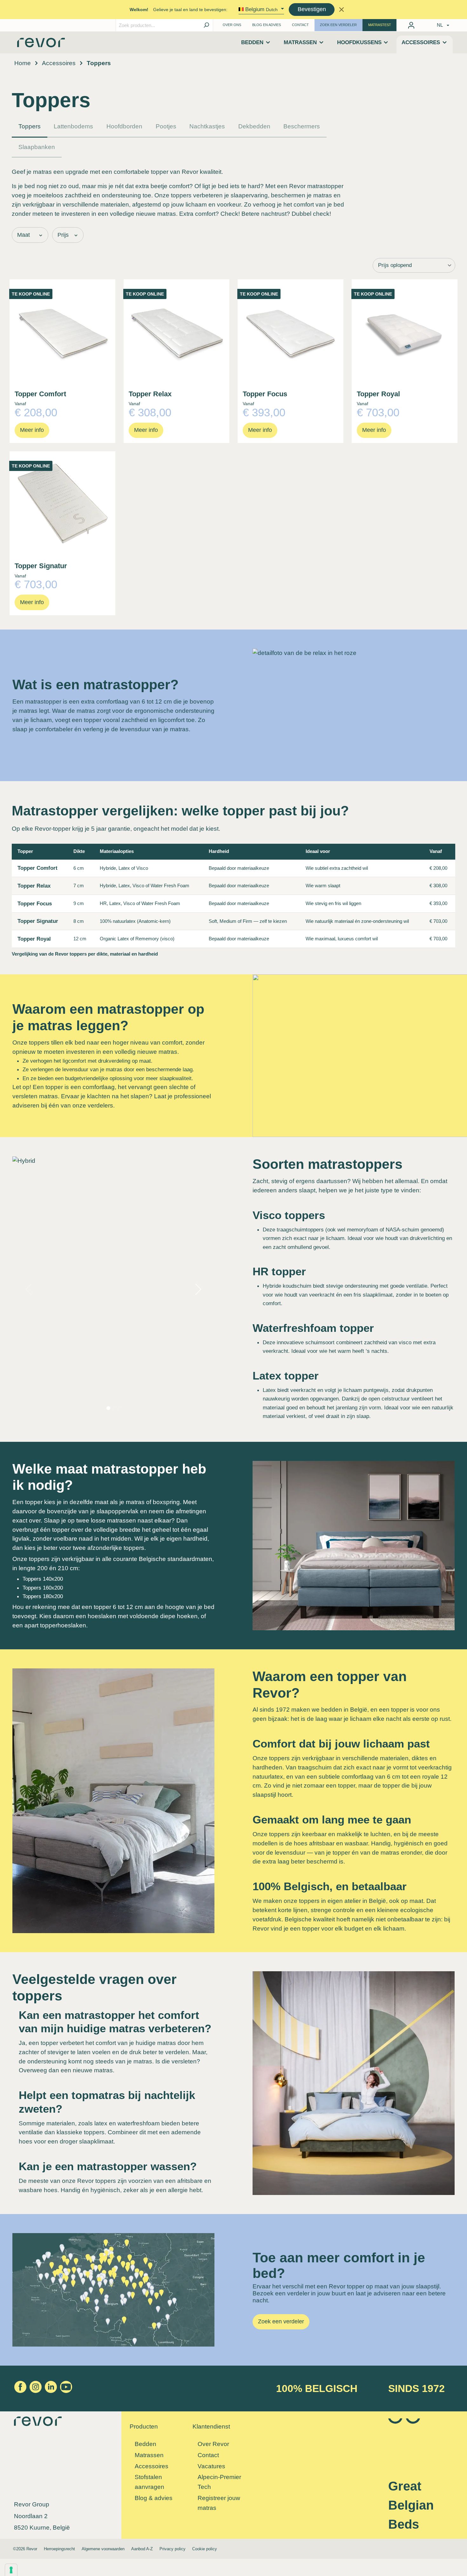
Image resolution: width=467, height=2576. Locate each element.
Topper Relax (150, 394)
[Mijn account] (411, 25)
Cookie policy (205, 2549)
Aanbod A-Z (142, 2549)
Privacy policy (173, 2549)
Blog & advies (154, 2498)
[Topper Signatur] (62, 504)
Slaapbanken (37, 147)
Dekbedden (254, 126)
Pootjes (166, 126)
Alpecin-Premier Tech (219, 2482)
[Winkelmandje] (422, 24)
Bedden (146, 2444)
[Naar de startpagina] (41, 45)
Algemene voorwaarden (103, 2549)
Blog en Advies (267, 25)
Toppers (30, 126)
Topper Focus (265, 394)
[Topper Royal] (405, 332)
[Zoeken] (206, 25)
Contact (300, 25)
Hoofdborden (124, 126)
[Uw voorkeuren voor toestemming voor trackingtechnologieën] (11, 2570)
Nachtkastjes (207, 126)
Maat (24, 235)
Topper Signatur (41, 566)
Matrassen (149, 2455)
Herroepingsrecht (59, 2549)
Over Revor (213, 2444)
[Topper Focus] (291, 332)
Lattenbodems (73, 126)
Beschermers (302, 126)
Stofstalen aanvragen (149, 2482)
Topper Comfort (40, 394)
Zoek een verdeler (338, 25)
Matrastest (380, 25)
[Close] (341, 9)
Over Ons (232, 25)
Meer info (32, 430)
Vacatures (211, 2466)
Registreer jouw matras (219, 2503)
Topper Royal (378, 394)
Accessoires (152, 2466)
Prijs (63, 235)
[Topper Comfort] (62, 332)
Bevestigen (312, 9)
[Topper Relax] (176, 332)
